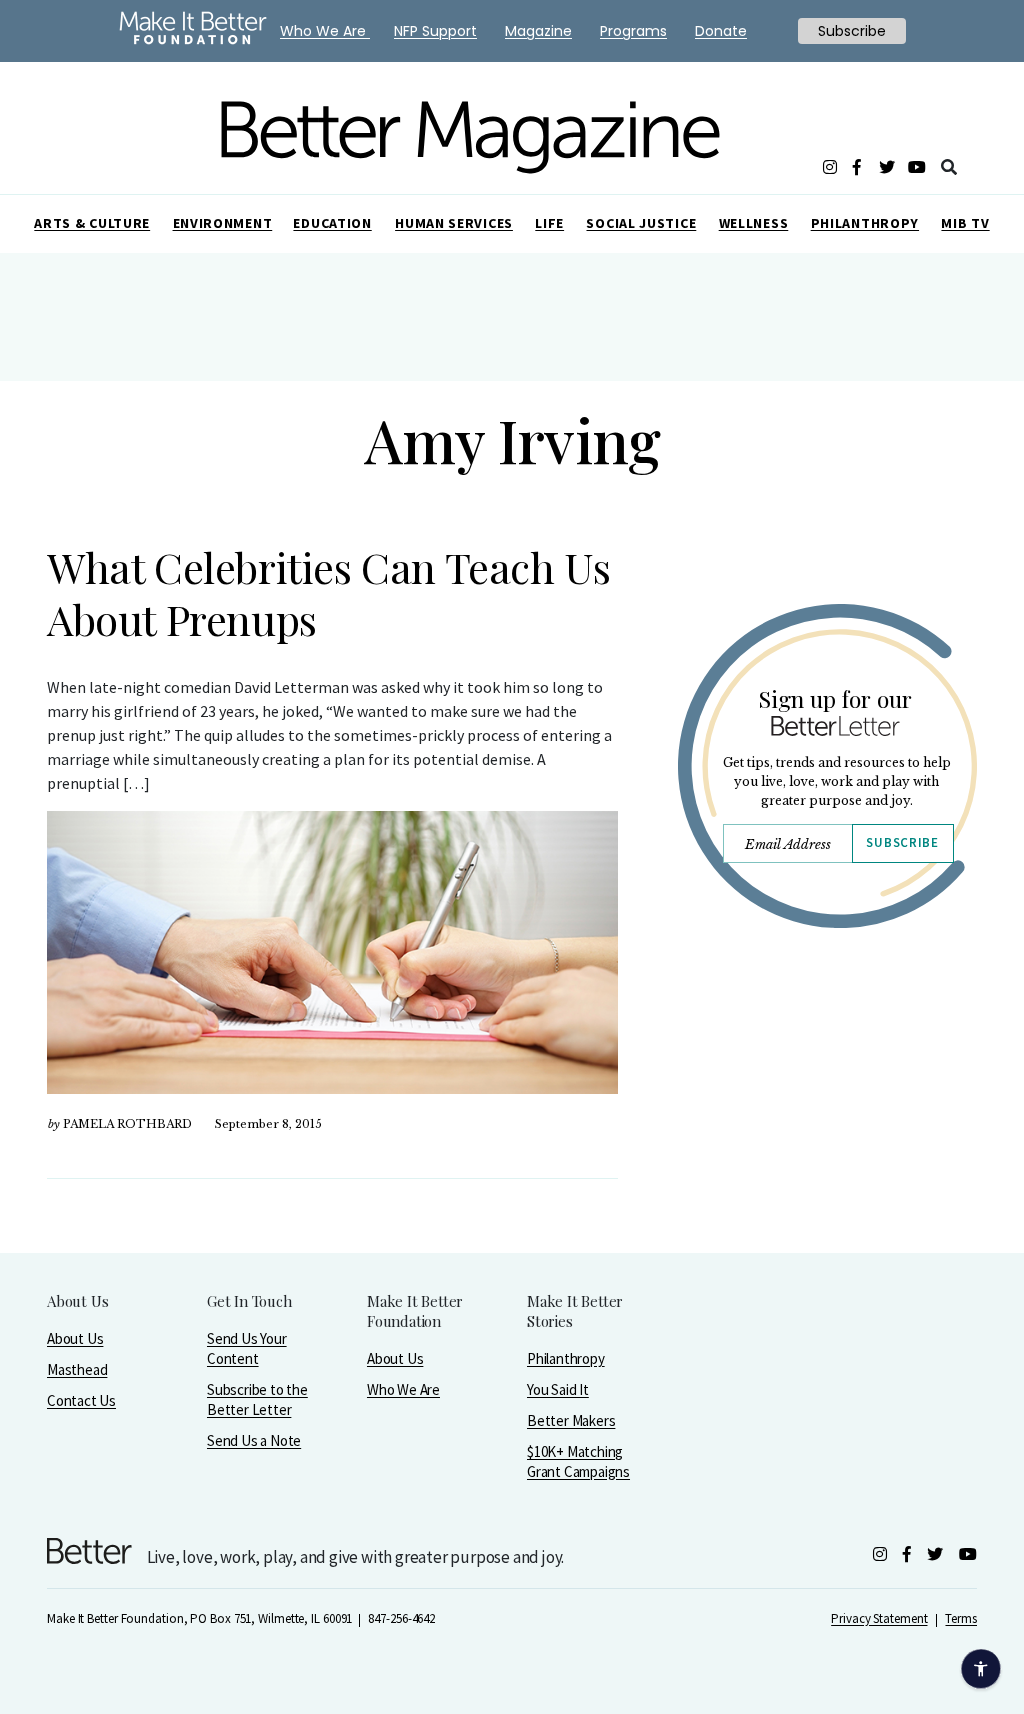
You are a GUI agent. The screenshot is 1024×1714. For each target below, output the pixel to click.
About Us (75, 1338)
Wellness (754, 223)
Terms (961, 1618)
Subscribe (902, 842)
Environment (223, 223)
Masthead (77, 1369)
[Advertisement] (827, 1127)
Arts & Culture (92, 223)
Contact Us (81, 1400)
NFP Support (435, 31)
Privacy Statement (879, 1618)
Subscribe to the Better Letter (257, 1399)
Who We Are (403, 1389)
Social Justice (641, 223)
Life (549, 223)
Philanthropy (865, 223)
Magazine (538, 31)
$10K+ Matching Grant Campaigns (578, 1461)
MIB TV (965, 223)
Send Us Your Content (247, 1348)
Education (332, 223)
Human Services (454, 223)
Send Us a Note (254, 1440)
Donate (721, 31)
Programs (633, 31)
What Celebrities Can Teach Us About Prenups (328, 593)
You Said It (558, 1389)
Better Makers (571, 1420)
